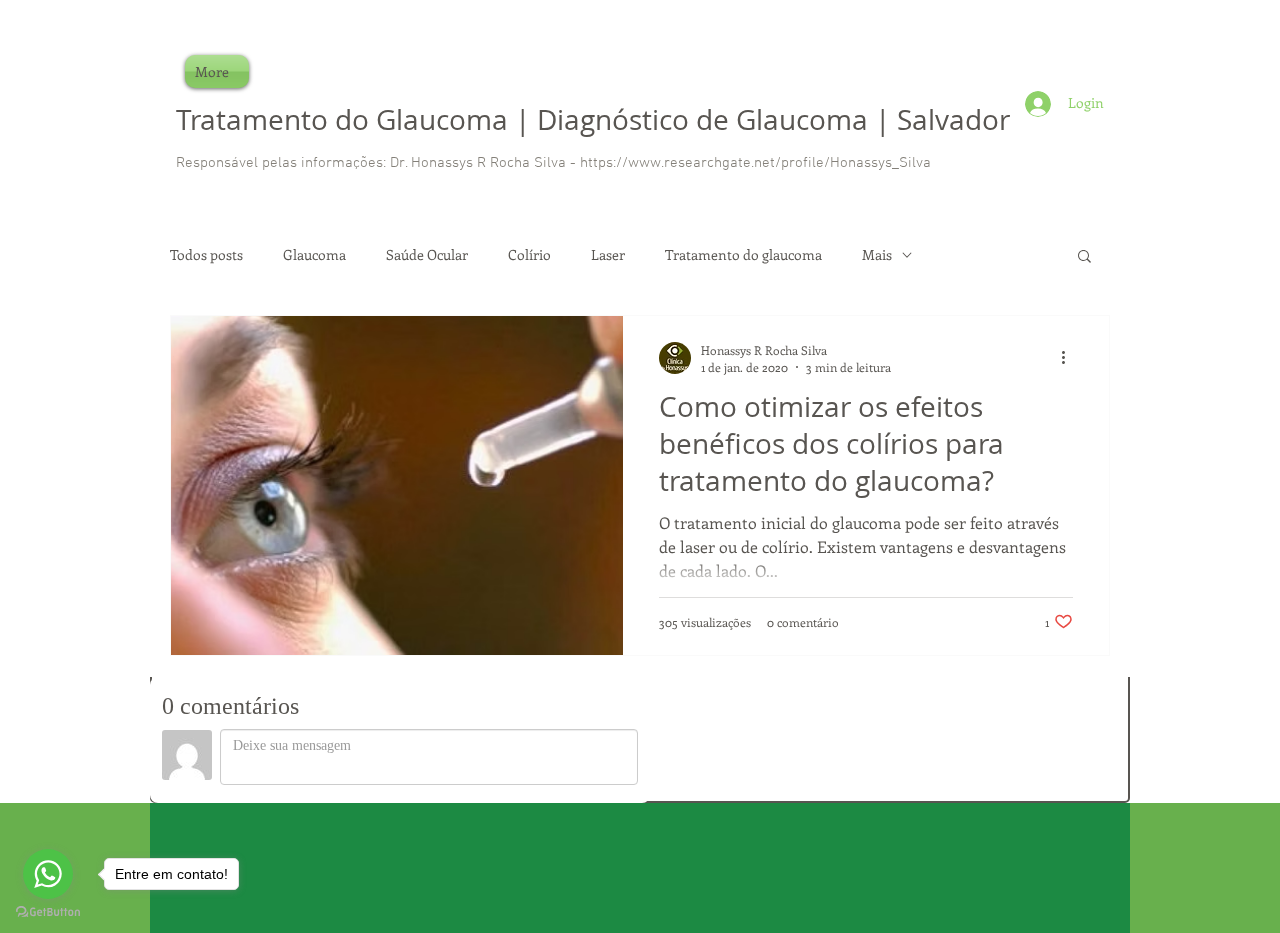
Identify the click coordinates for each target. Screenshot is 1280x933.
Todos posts (206, 254)
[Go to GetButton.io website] (48, 912)
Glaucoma (314, 254)
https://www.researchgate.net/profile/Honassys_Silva (755, 163)
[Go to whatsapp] (48, 874)
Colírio (529, 254)
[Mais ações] (1070, 358)
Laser (608, 254)
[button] (1084, 257)
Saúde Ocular (427, 254)
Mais (877, 254)
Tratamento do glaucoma (743, 254)
